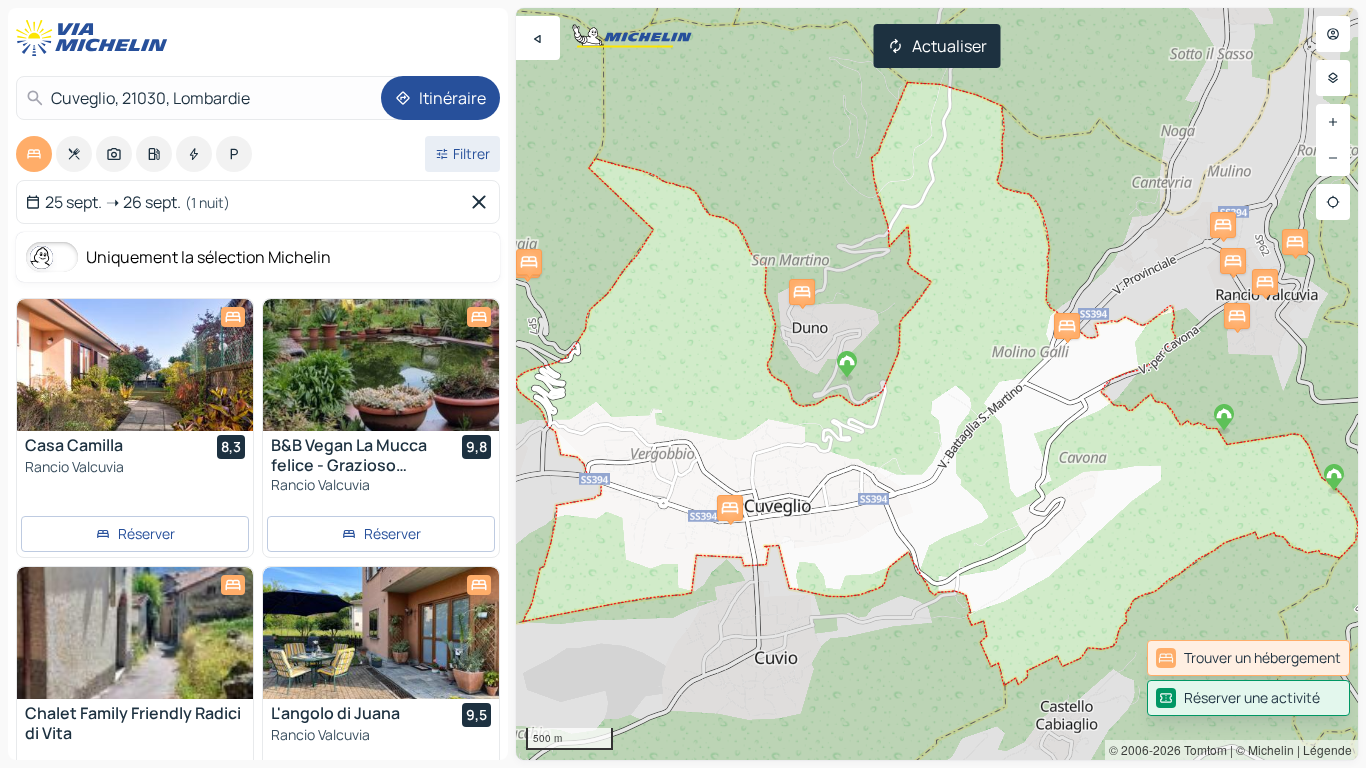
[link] (1248, 658)
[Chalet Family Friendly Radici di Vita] (135, 633)
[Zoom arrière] (1333, 158)
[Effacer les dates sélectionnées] (483, 202)
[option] (34, 154)
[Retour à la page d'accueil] (96, 38)
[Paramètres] (1333, 78)
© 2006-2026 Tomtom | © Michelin (1201, 749)
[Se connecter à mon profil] (1333, 34)
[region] (937, 384)
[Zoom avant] (1333, 122)
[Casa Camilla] (135, 365)
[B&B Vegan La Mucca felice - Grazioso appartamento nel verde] (381, 365)
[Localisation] (1333, 202)
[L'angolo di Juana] (381, 633)
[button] (1223, 225)
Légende (1327, 749)
